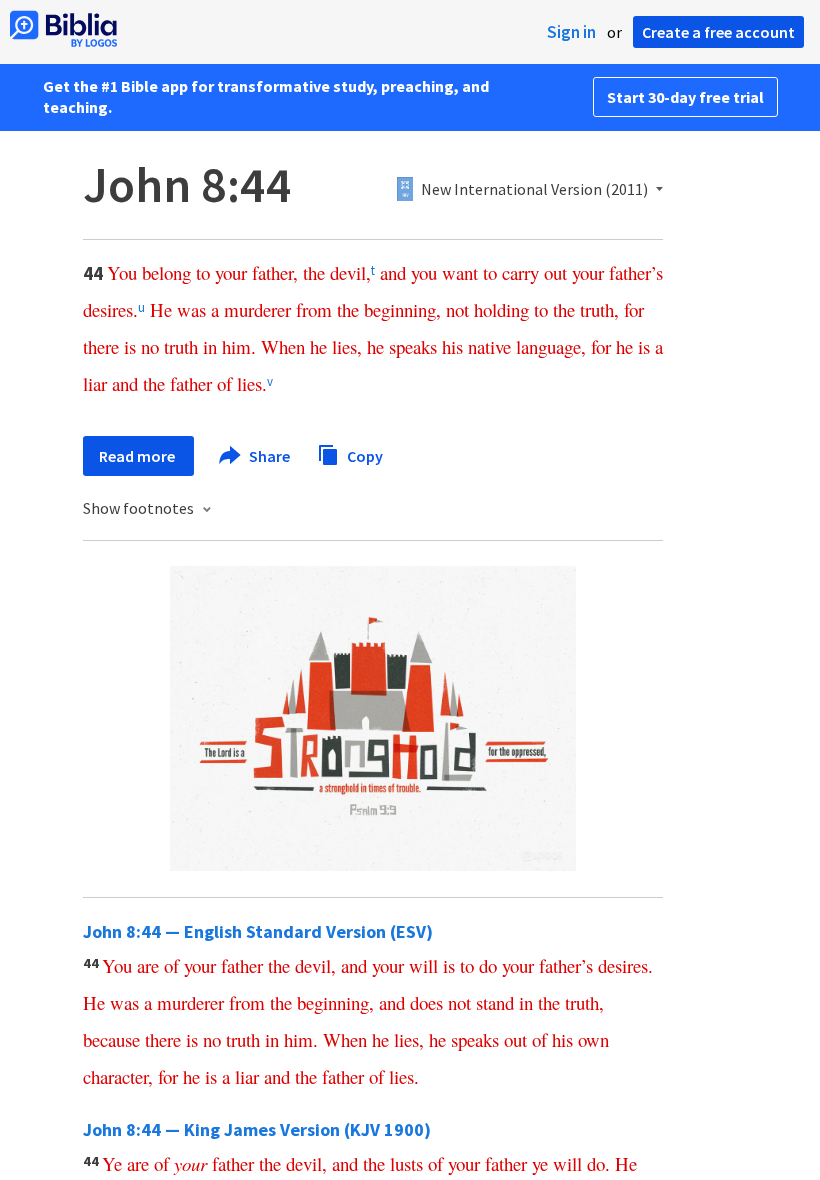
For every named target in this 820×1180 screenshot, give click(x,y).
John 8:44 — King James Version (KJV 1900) (257, 1129)
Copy (363, 455)
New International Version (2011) (534, 190)
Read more (138, 456)
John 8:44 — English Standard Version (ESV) (258, 931)
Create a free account (718, 32)
